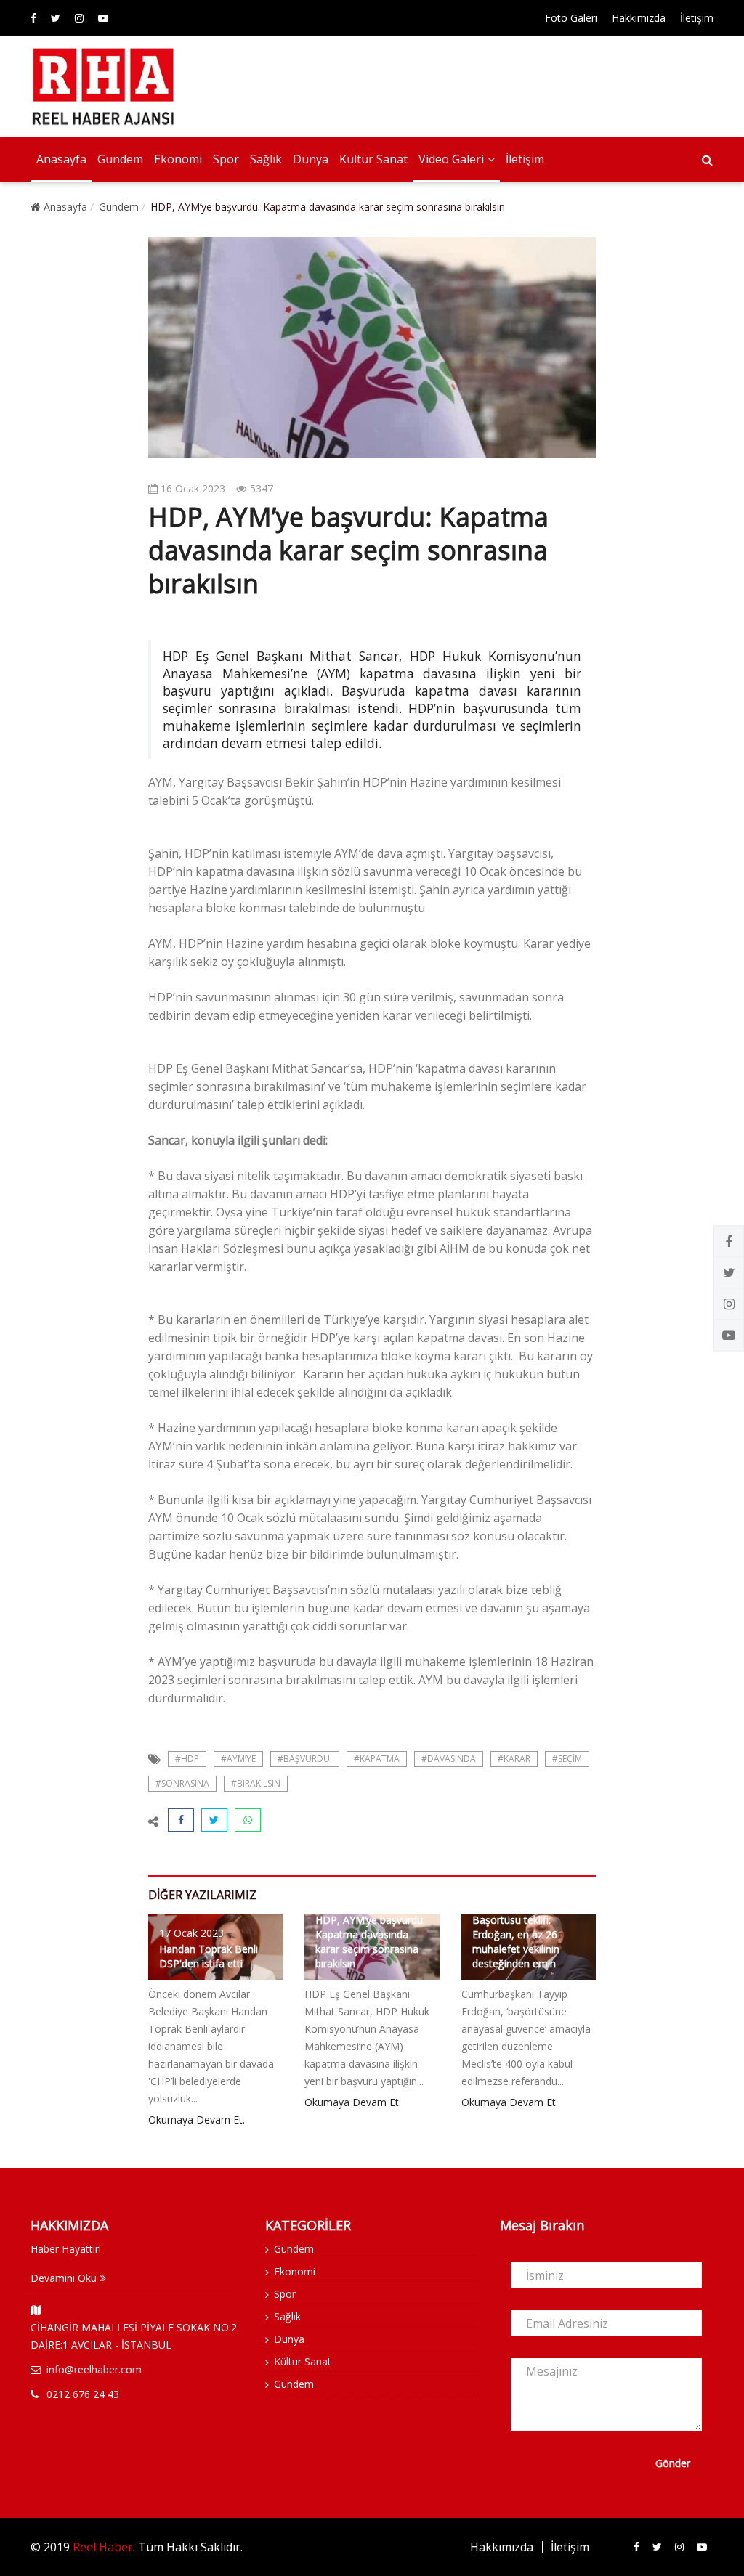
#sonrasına (182, 1783)
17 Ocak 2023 (191, 1933)
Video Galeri (451, 159)
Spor (226, 159)
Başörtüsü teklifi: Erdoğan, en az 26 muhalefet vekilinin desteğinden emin (516, 1942)
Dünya (311, 159)
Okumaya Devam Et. (197, 2120)
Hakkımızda (639, 18)
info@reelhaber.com (94, 2369)
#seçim (567, 1759)
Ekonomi (178, 159)
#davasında (449, 1759)
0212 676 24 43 (83, 2394)
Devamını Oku (64, 2278)
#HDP (187, 1759)
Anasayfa (61, 159)
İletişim (697, 18)
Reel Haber (103, 2547)
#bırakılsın (256, 1783)
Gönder (673, 2463)
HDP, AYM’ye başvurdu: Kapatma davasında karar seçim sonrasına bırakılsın (370, 1942)
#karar (514, 1759)
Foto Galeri (571, 18)
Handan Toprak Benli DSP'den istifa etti (209, 1956)
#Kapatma (377, 1759)
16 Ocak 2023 (191, 488)
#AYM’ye (238, 1759)
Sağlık (266, 159)
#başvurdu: (305, 1759)
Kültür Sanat (373, 159)
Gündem (120, 159)
